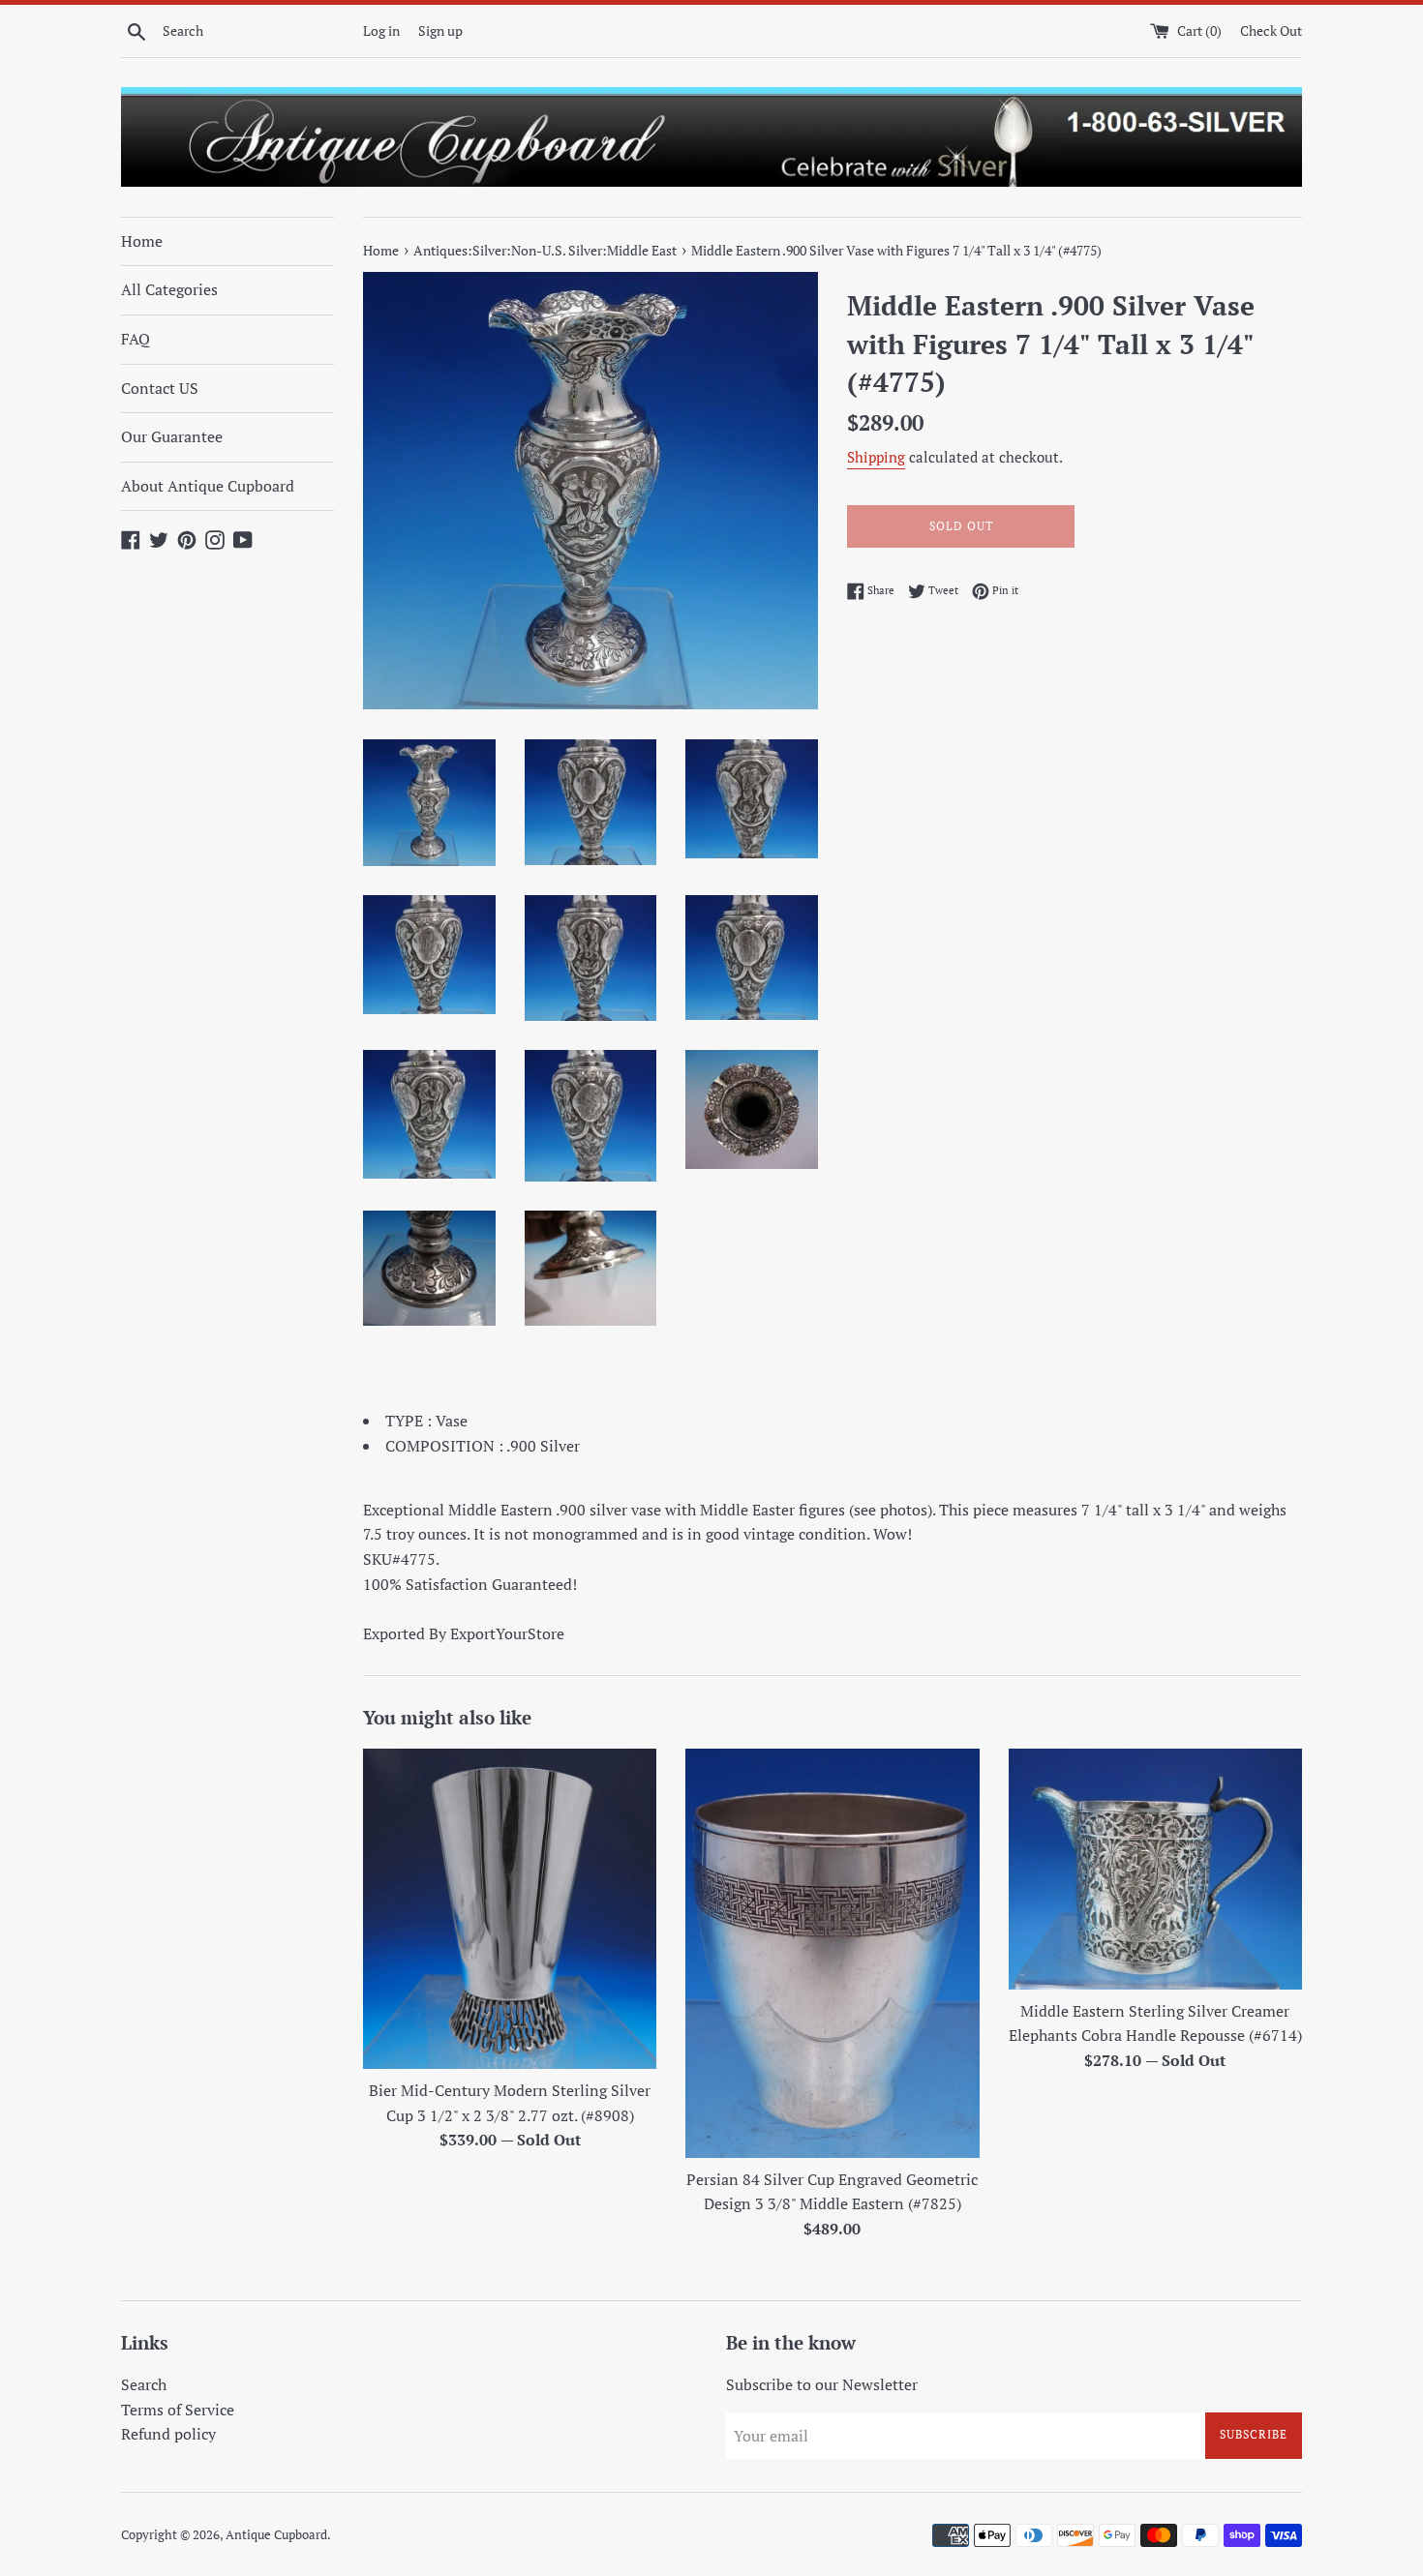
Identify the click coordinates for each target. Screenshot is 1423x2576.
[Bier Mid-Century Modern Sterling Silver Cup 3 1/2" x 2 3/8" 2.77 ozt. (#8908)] (510, 1909)
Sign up (440, 30)
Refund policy (168, 2434)
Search (144, 2384)
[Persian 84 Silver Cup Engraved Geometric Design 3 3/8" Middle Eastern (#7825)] (832, 1953)
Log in (381, 30)
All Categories (169, 289)
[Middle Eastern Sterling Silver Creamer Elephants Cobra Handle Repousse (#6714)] (1155, 1869)
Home (142, 241)
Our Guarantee (172, 436)
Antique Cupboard (276, 2535)
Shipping (876, 457)
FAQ (136, 339)
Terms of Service (178, 2410)
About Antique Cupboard (208, 486)
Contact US (160, 388)
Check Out (1271, 30)
